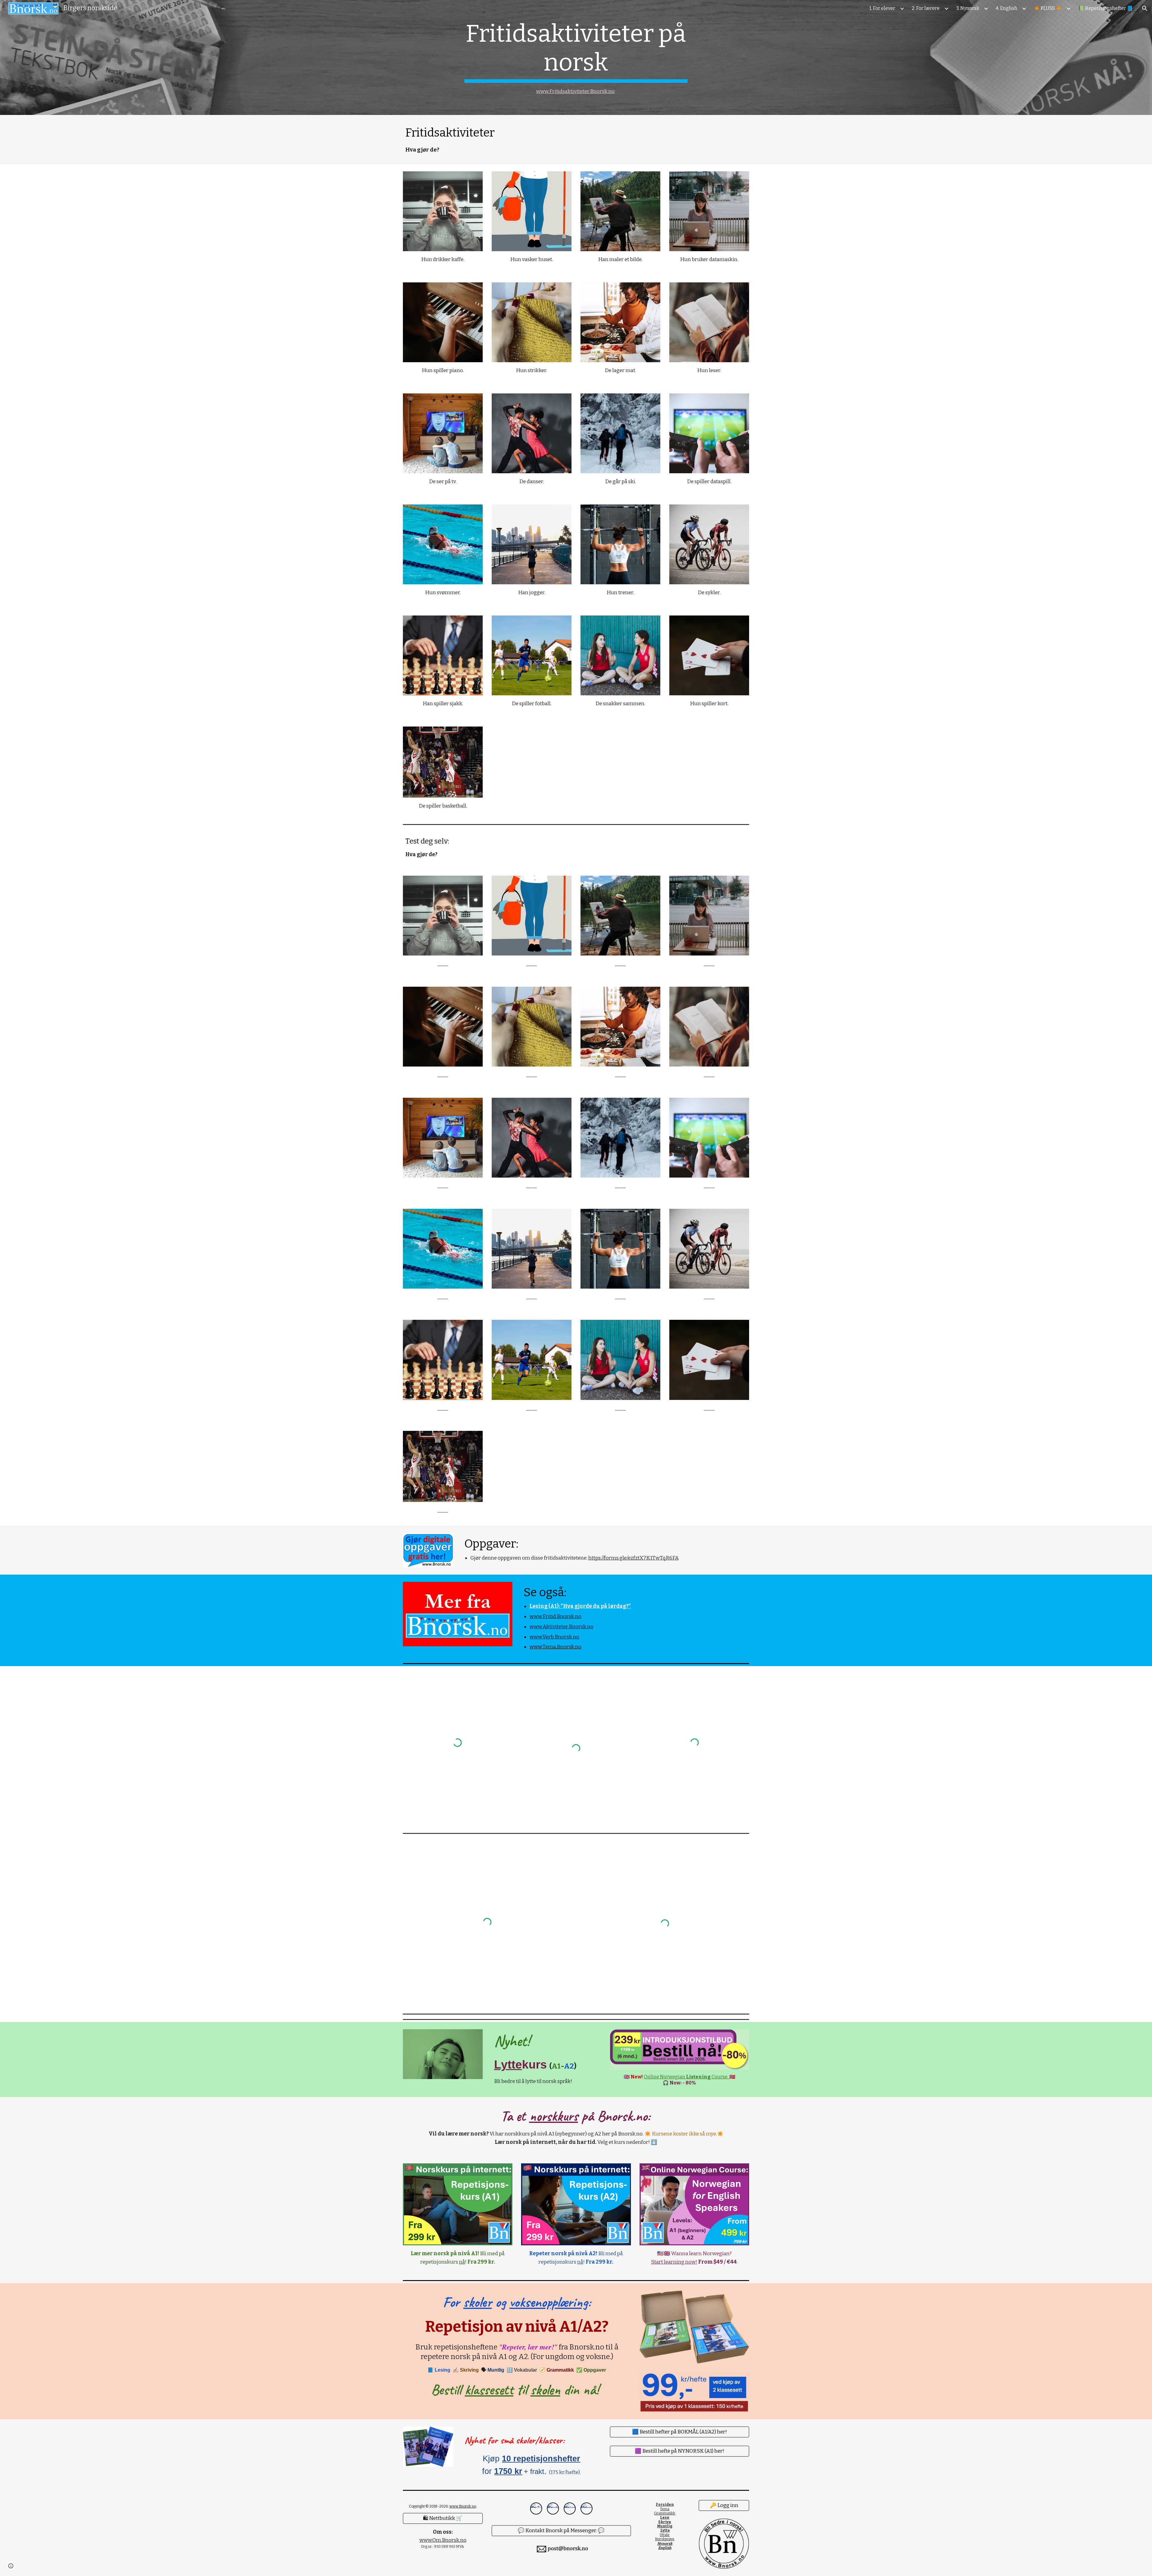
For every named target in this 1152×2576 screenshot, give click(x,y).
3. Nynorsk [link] (968, 8)
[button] (1145, 8)
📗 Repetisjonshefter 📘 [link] (1105, 8)
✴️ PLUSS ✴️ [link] (1048, 8)
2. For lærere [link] (926, 8)
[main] (576, 57)
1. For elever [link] (882, 8)
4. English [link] (1006, 8)
